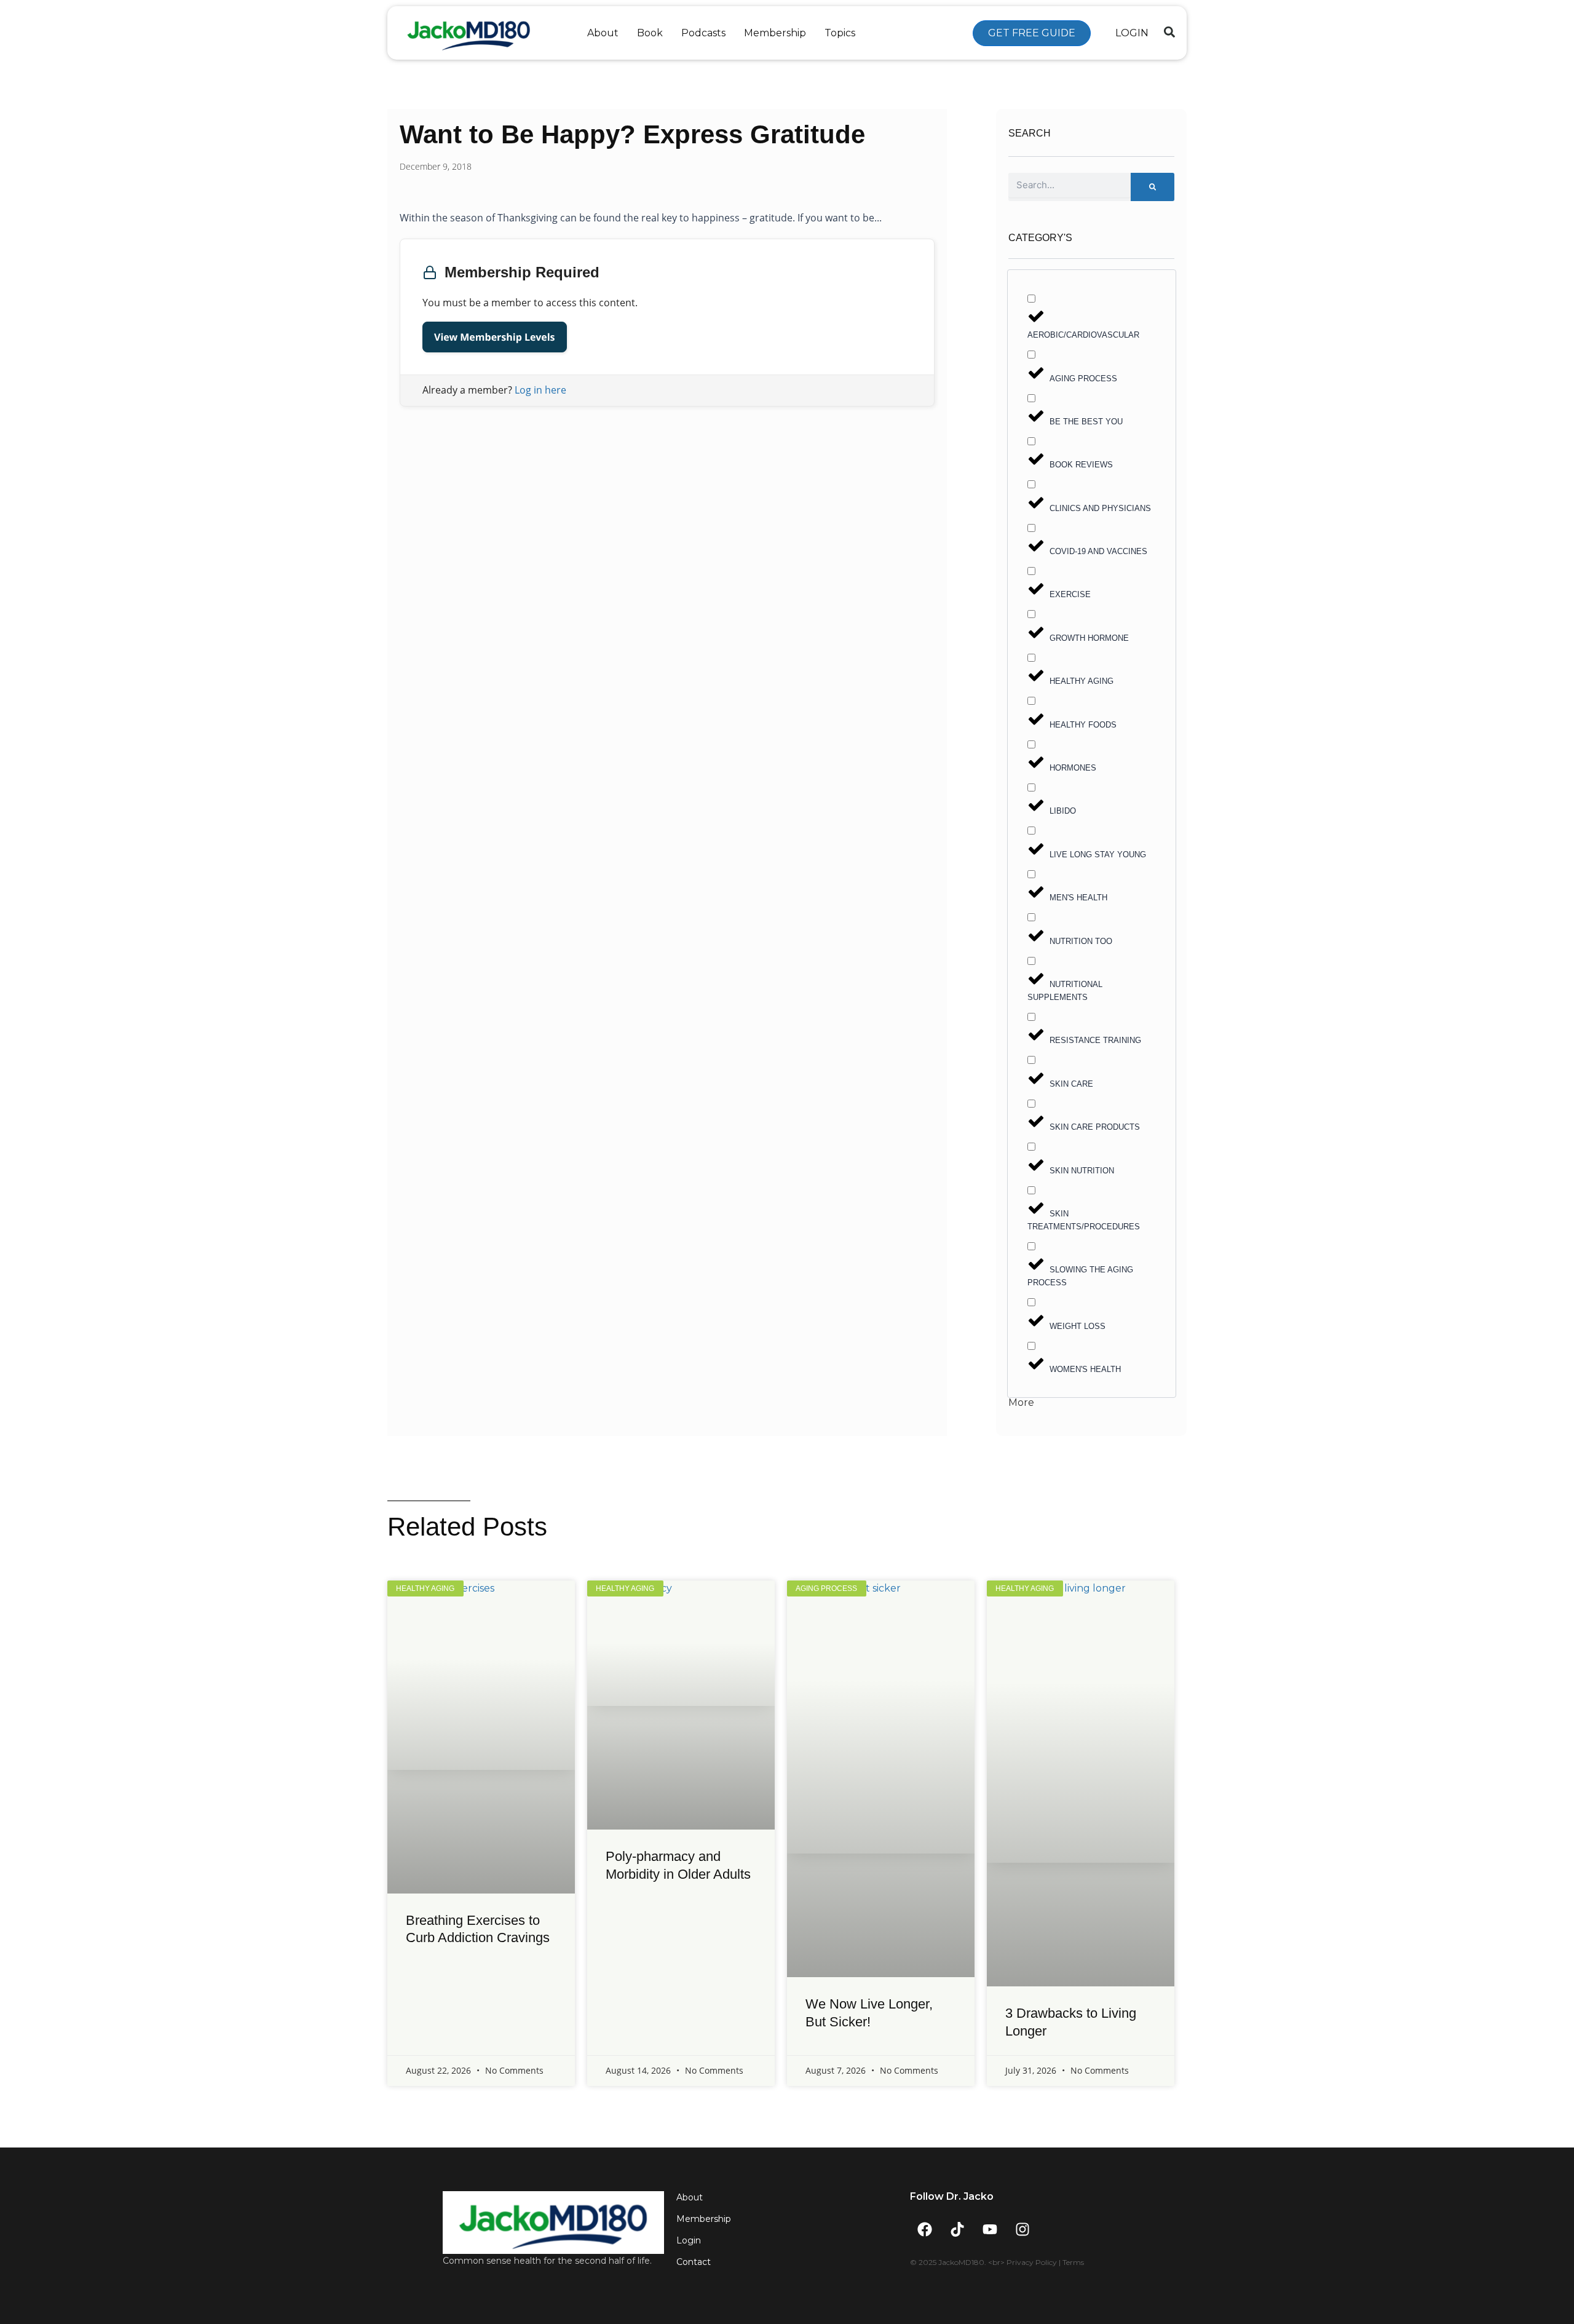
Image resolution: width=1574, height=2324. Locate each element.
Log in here (540, 390)
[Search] (1153, 187)
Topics (840, 33)
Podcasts (703, 33)
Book (650, 33)
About (603, 33)
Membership (775, 33)
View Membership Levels (495, 337)
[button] (1169, 32)
